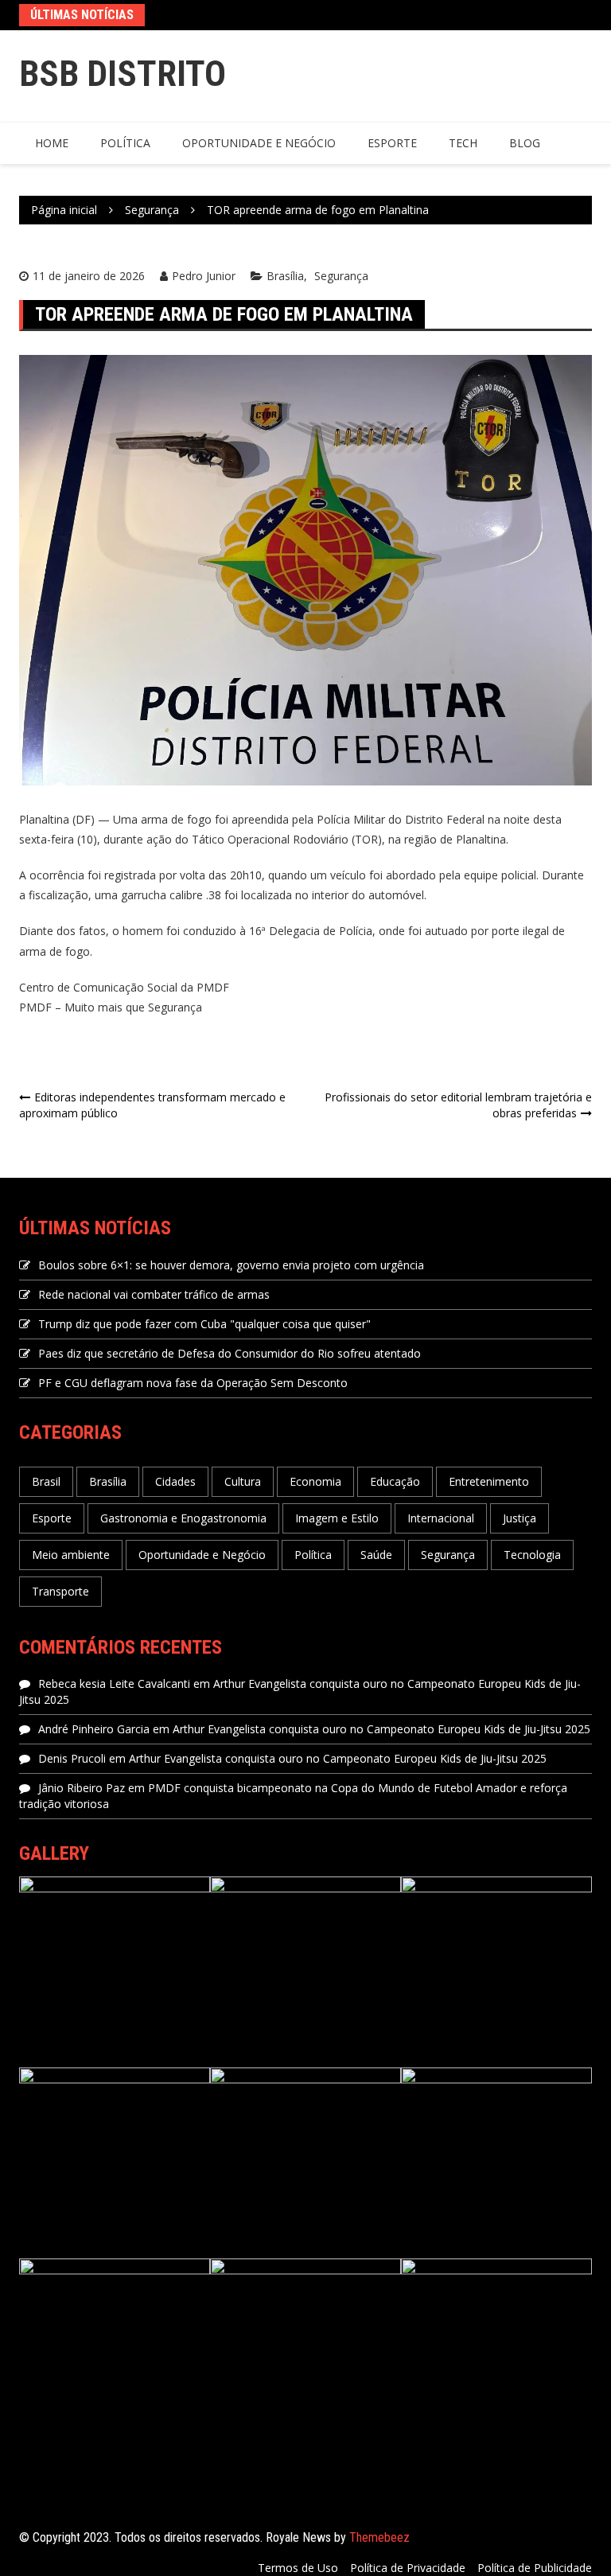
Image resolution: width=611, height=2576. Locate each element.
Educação (395, 1481)
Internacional (441, 1518)
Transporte (60, 1591)
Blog (525, 143)
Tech (463, 143)
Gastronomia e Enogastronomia (183, 1518)
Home (52, 143)
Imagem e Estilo (337, 1518)
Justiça (520, 1518)
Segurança (341, 276)
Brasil (46, 1481)
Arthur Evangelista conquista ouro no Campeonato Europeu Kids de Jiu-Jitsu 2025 (381, 1729)
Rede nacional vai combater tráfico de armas (154, 1294)
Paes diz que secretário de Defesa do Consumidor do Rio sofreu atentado (230, 1353)
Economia (315, 1481)
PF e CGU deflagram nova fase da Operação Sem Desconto (193, 1383)
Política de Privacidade (408, 2568)
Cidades (175, 1481)
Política (125, 143)
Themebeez (379, 2537)
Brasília (285, 276)
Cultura (243, 1481)
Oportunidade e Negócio (259, 143)
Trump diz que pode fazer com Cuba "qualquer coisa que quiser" (204, 1324)
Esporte (392, 143)
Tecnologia (532, 1555)
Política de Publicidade (535, 2568)
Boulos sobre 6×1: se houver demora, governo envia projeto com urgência (231, 1265)
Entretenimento (489, 1481)
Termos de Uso (298, 2568)
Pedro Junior (204, 276)
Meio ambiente (71, 1555)
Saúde (376, 1555)
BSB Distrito (123, 74)
